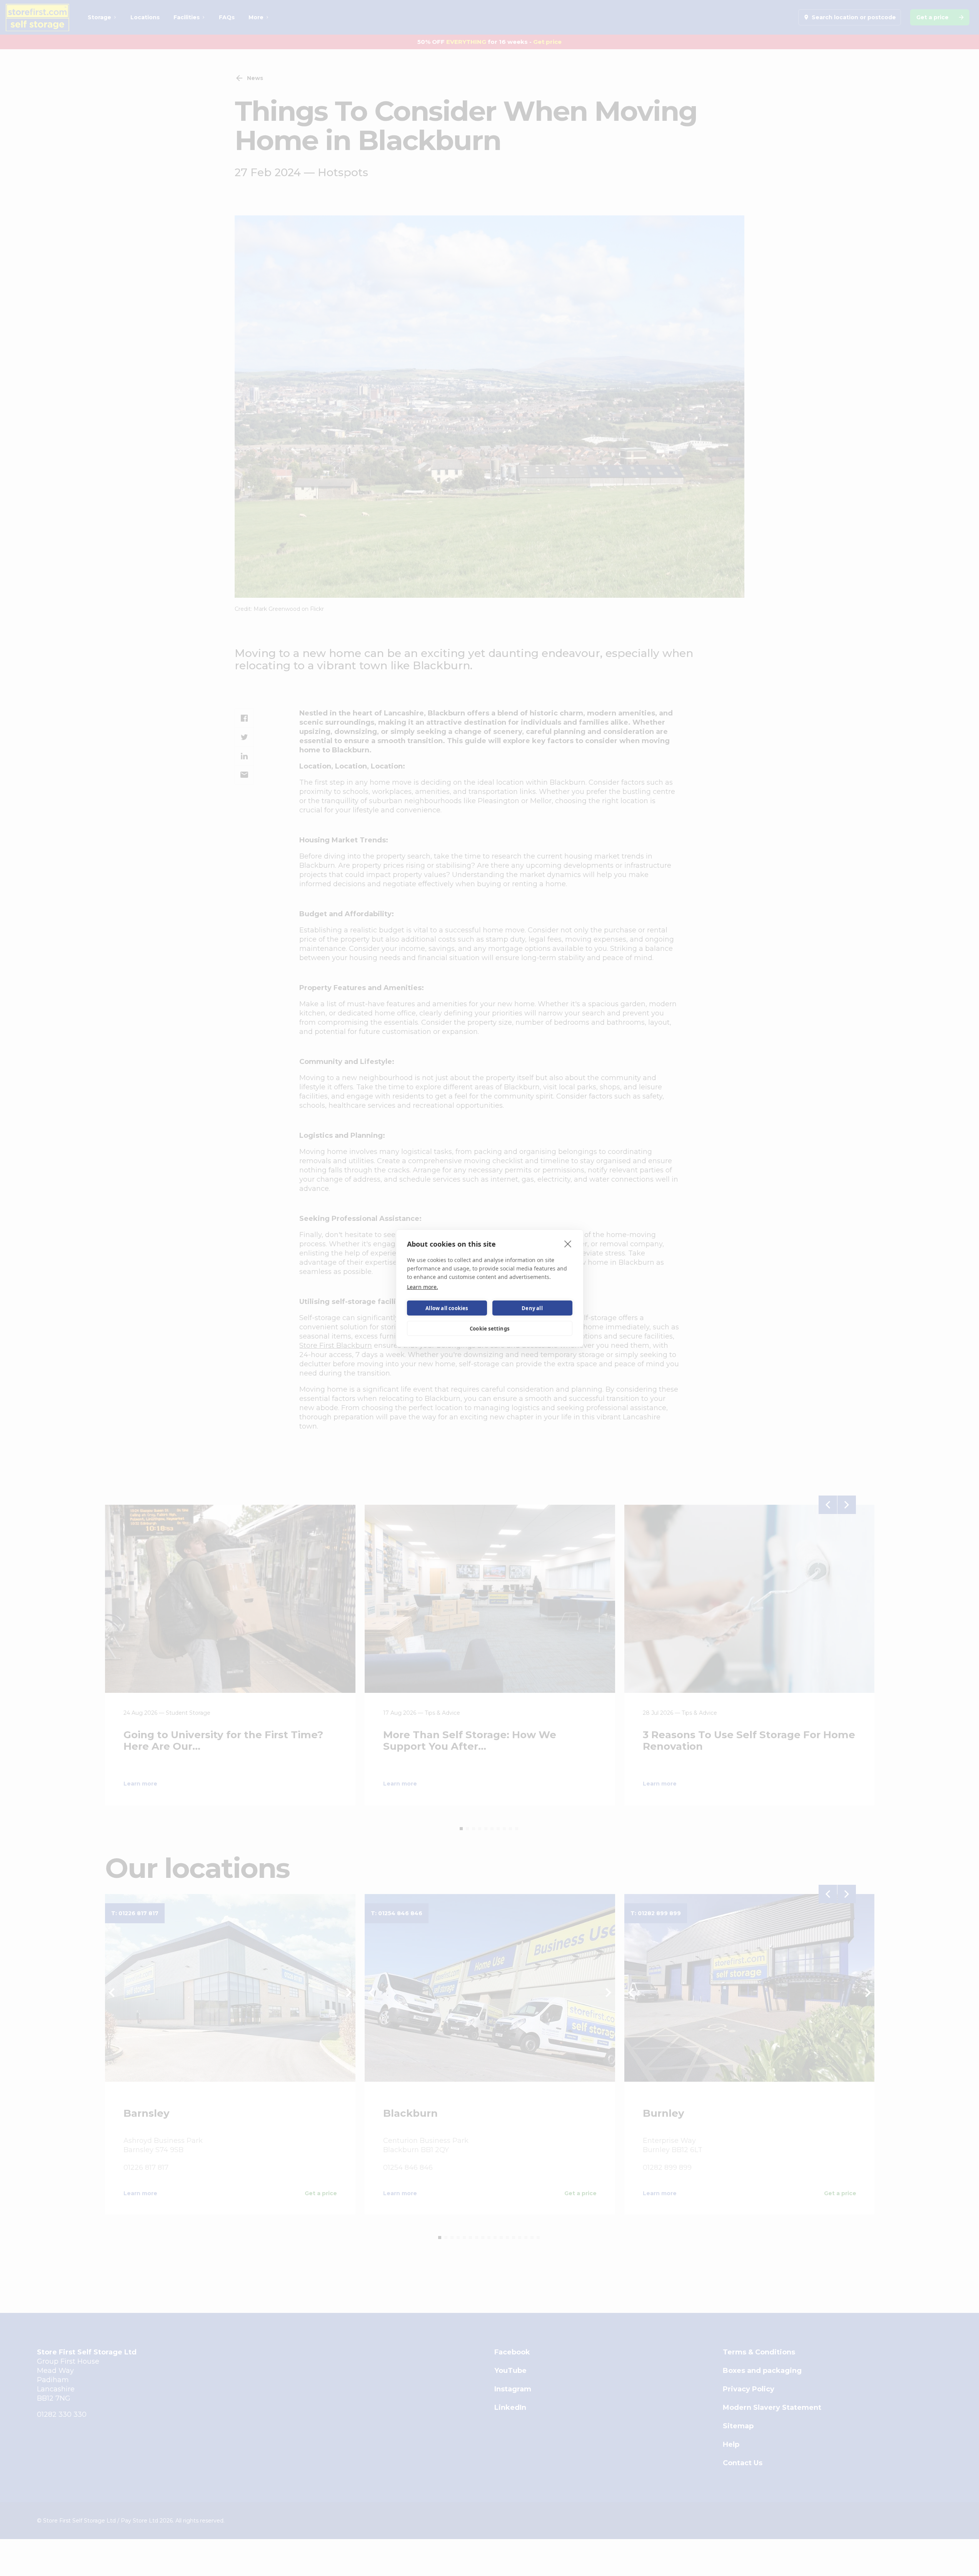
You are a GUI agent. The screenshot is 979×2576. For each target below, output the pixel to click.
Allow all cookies (447, 1308)
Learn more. (423, 1287)
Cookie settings (489, 1328)
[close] (568, 1244)
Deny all (532, 1308)
